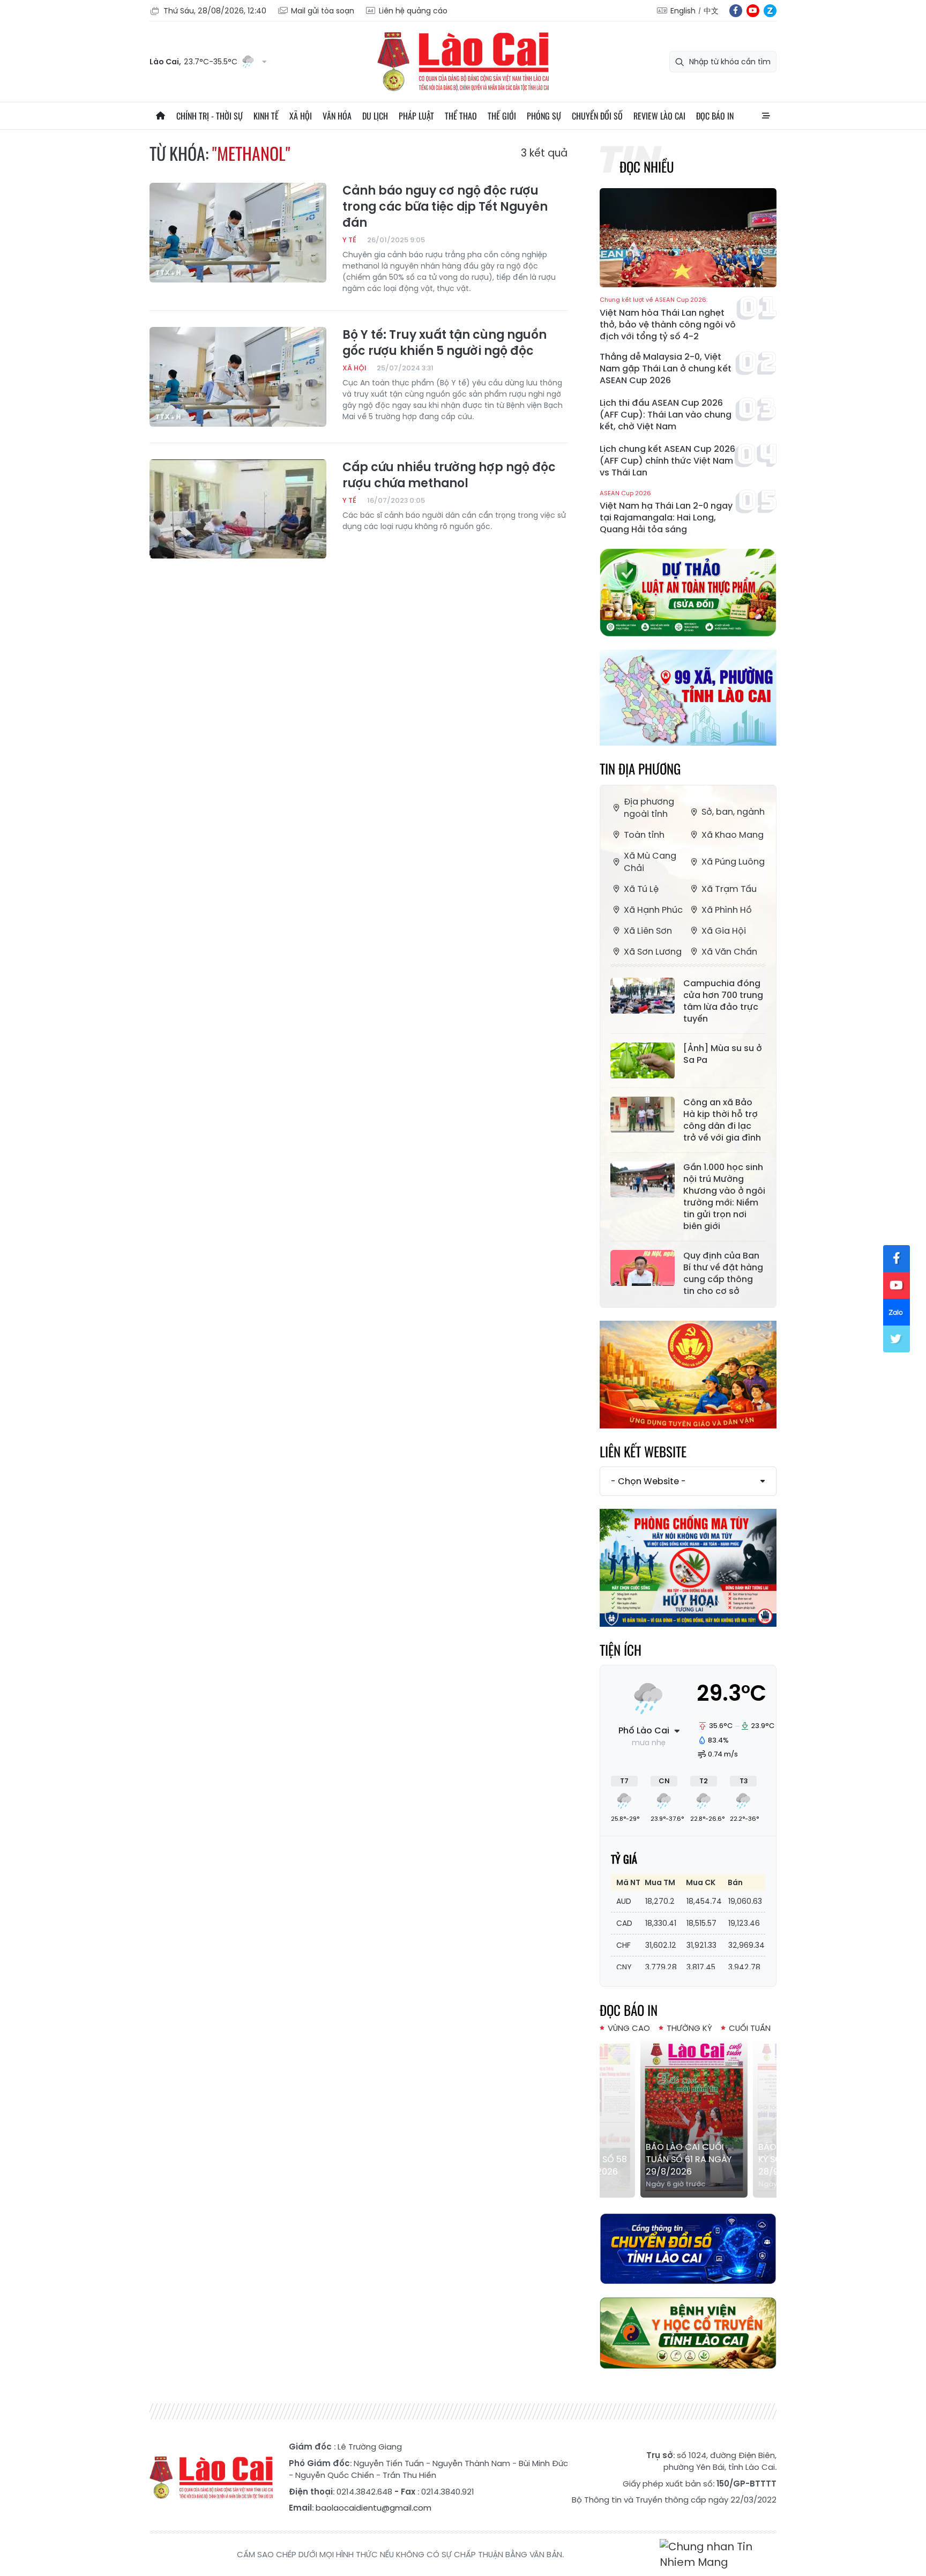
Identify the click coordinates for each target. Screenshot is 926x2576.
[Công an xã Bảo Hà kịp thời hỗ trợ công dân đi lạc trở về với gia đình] (643, 1115)
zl (770, 11)
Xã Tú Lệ (641, 889)
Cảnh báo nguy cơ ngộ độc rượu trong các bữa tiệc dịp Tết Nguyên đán (445, 207)
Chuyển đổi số (597, 116)
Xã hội (301, 116)
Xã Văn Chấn (729, 952)
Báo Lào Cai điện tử (463, 62)
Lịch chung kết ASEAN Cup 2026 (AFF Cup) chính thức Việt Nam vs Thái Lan (667, 461)
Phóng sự (544, 116)
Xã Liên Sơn (648, 931)
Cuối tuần (750, 2028)
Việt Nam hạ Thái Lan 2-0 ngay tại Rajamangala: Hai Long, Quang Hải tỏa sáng (666, 513)
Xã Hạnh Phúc (653, 910)
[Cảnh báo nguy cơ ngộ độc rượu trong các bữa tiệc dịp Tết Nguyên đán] (238, 233)
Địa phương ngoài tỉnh (649, 808)
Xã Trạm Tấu (729, 889)
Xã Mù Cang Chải (650, 862)
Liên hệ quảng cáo (413, 11)
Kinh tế (266, 116)
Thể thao (461, 116)
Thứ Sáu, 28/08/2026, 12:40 (215, 11)
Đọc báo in (715, 116)
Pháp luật (416, 116)
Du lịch (375, 116)
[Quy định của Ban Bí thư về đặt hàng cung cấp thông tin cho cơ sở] (643, 1268)
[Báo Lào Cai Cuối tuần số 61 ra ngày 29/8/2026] (688, 2117)
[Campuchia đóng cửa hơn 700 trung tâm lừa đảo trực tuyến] (643, 996)
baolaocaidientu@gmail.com (374, 2508)
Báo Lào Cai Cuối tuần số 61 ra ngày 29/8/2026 (683, 2159)
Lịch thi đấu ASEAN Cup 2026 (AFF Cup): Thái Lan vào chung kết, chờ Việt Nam (666, 415)
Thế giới (502, 116)
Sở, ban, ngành (733, 812)
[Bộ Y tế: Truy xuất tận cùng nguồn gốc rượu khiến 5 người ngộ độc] (238, 377)
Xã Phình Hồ (727, 910)
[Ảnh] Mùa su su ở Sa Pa (723, 1054)
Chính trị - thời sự (210, 116)
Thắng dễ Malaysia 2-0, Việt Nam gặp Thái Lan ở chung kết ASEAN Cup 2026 (666, 369)
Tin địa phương (640, 768)
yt (753, 11)
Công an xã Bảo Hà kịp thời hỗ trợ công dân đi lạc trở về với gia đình (722, 1120)
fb (736, 11)
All (766, 116)
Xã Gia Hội (724, 931)
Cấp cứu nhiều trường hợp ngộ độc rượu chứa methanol (449, 475)
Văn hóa (337, 116)
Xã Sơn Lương (653, 952)
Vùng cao (629, 2028)
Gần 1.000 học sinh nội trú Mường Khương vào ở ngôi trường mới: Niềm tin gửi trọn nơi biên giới (724, 1197)
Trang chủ (160, 116)
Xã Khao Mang (733, 835)
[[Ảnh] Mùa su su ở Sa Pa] (643, 1061)
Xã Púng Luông (733, 862)
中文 (711, 11)
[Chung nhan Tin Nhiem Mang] (718, 2555)
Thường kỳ (689, 2028)
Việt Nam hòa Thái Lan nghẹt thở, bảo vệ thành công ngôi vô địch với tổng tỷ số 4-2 (668, 319)
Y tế (349, 240)
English (683, 11)
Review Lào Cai (659, 116)
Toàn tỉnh (644, 835)
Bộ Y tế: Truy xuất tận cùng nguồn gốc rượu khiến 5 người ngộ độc (445, 343)
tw (897, 1339)
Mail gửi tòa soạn (323, 11)
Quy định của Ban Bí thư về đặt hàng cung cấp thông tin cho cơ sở (723, 1274)
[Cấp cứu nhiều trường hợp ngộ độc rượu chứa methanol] (238, 509)
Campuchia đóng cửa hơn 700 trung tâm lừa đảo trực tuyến (723, 1001)
